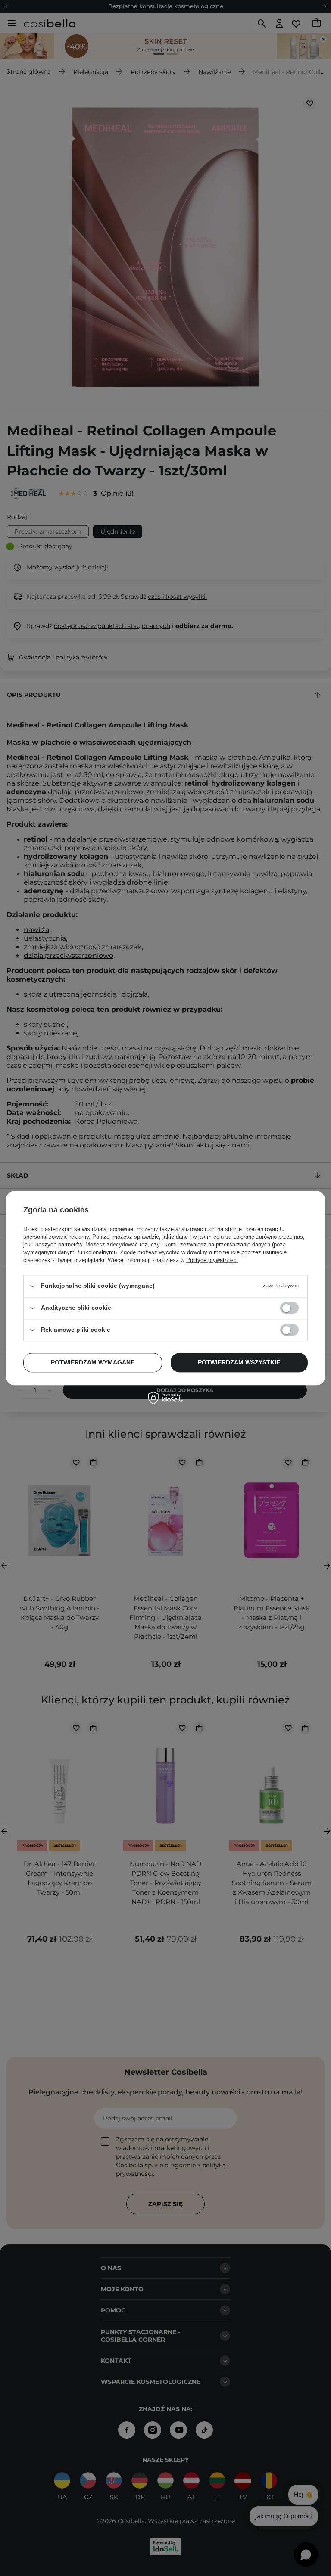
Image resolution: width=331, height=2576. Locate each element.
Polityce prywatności (212, 1260)
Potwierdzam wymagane (93, 1362)
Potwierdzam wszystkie (239, 1362)
